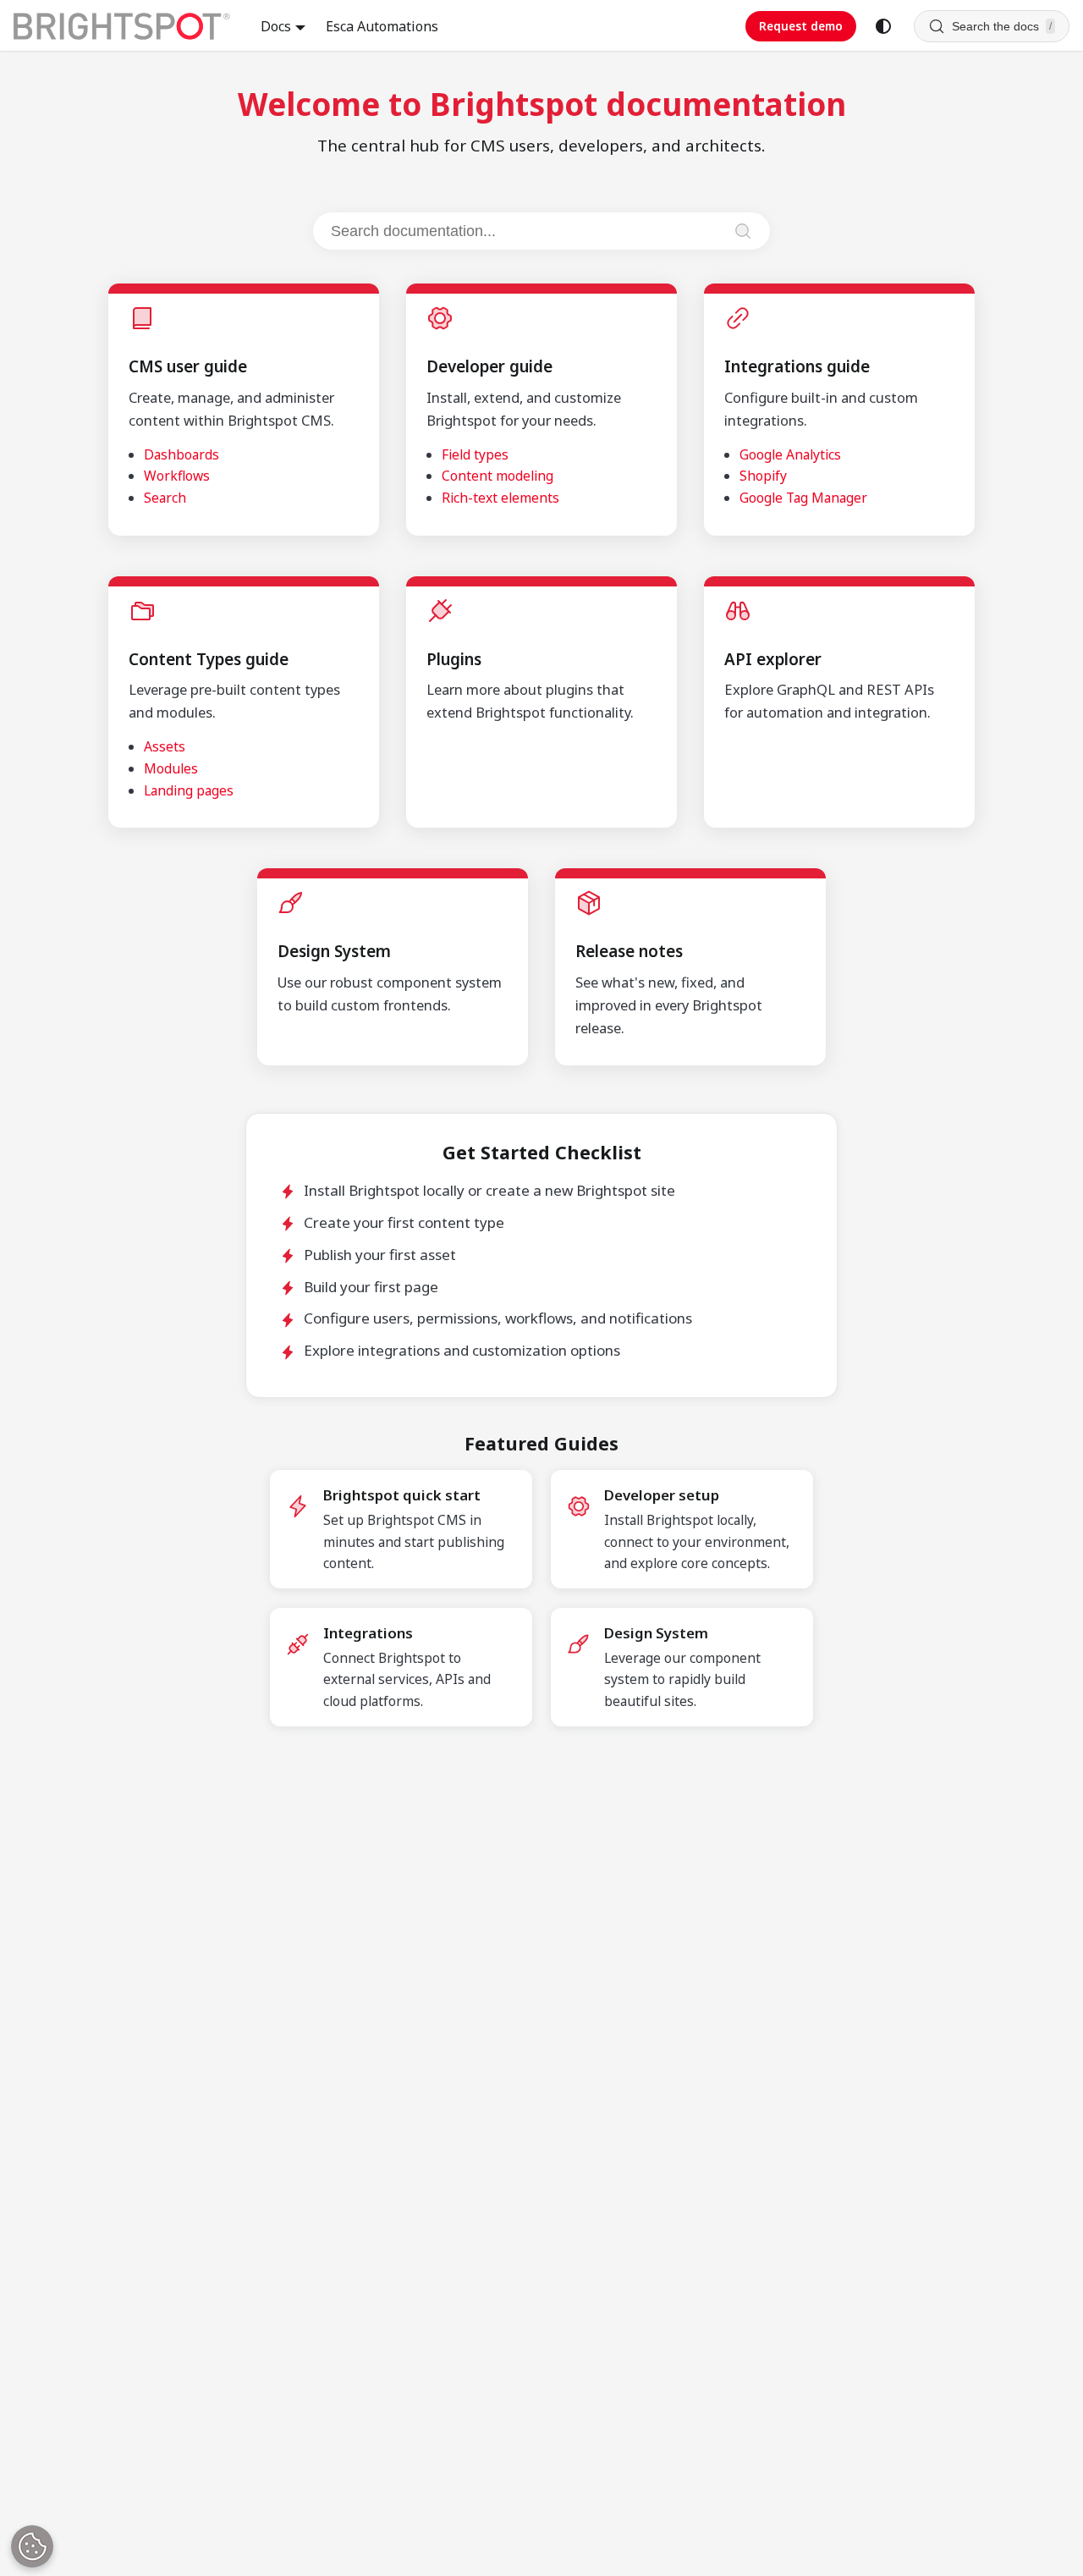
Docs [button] (276, 26)
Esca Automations (382, 26)
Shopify (763, 476)
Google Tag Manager (803, 498)
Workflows (177, 476)
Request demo (801, 26)
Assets (165, 746)
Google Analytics (790, 454)
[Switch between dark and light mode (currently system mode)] (883, 26)
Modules (171, 768)
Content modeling (498, 476)
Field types (475, 454)
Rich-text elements (500, 498)
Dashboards (181, 454)
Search (165, 498)
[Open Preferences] (32, 2546)
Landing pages (189, 790)
